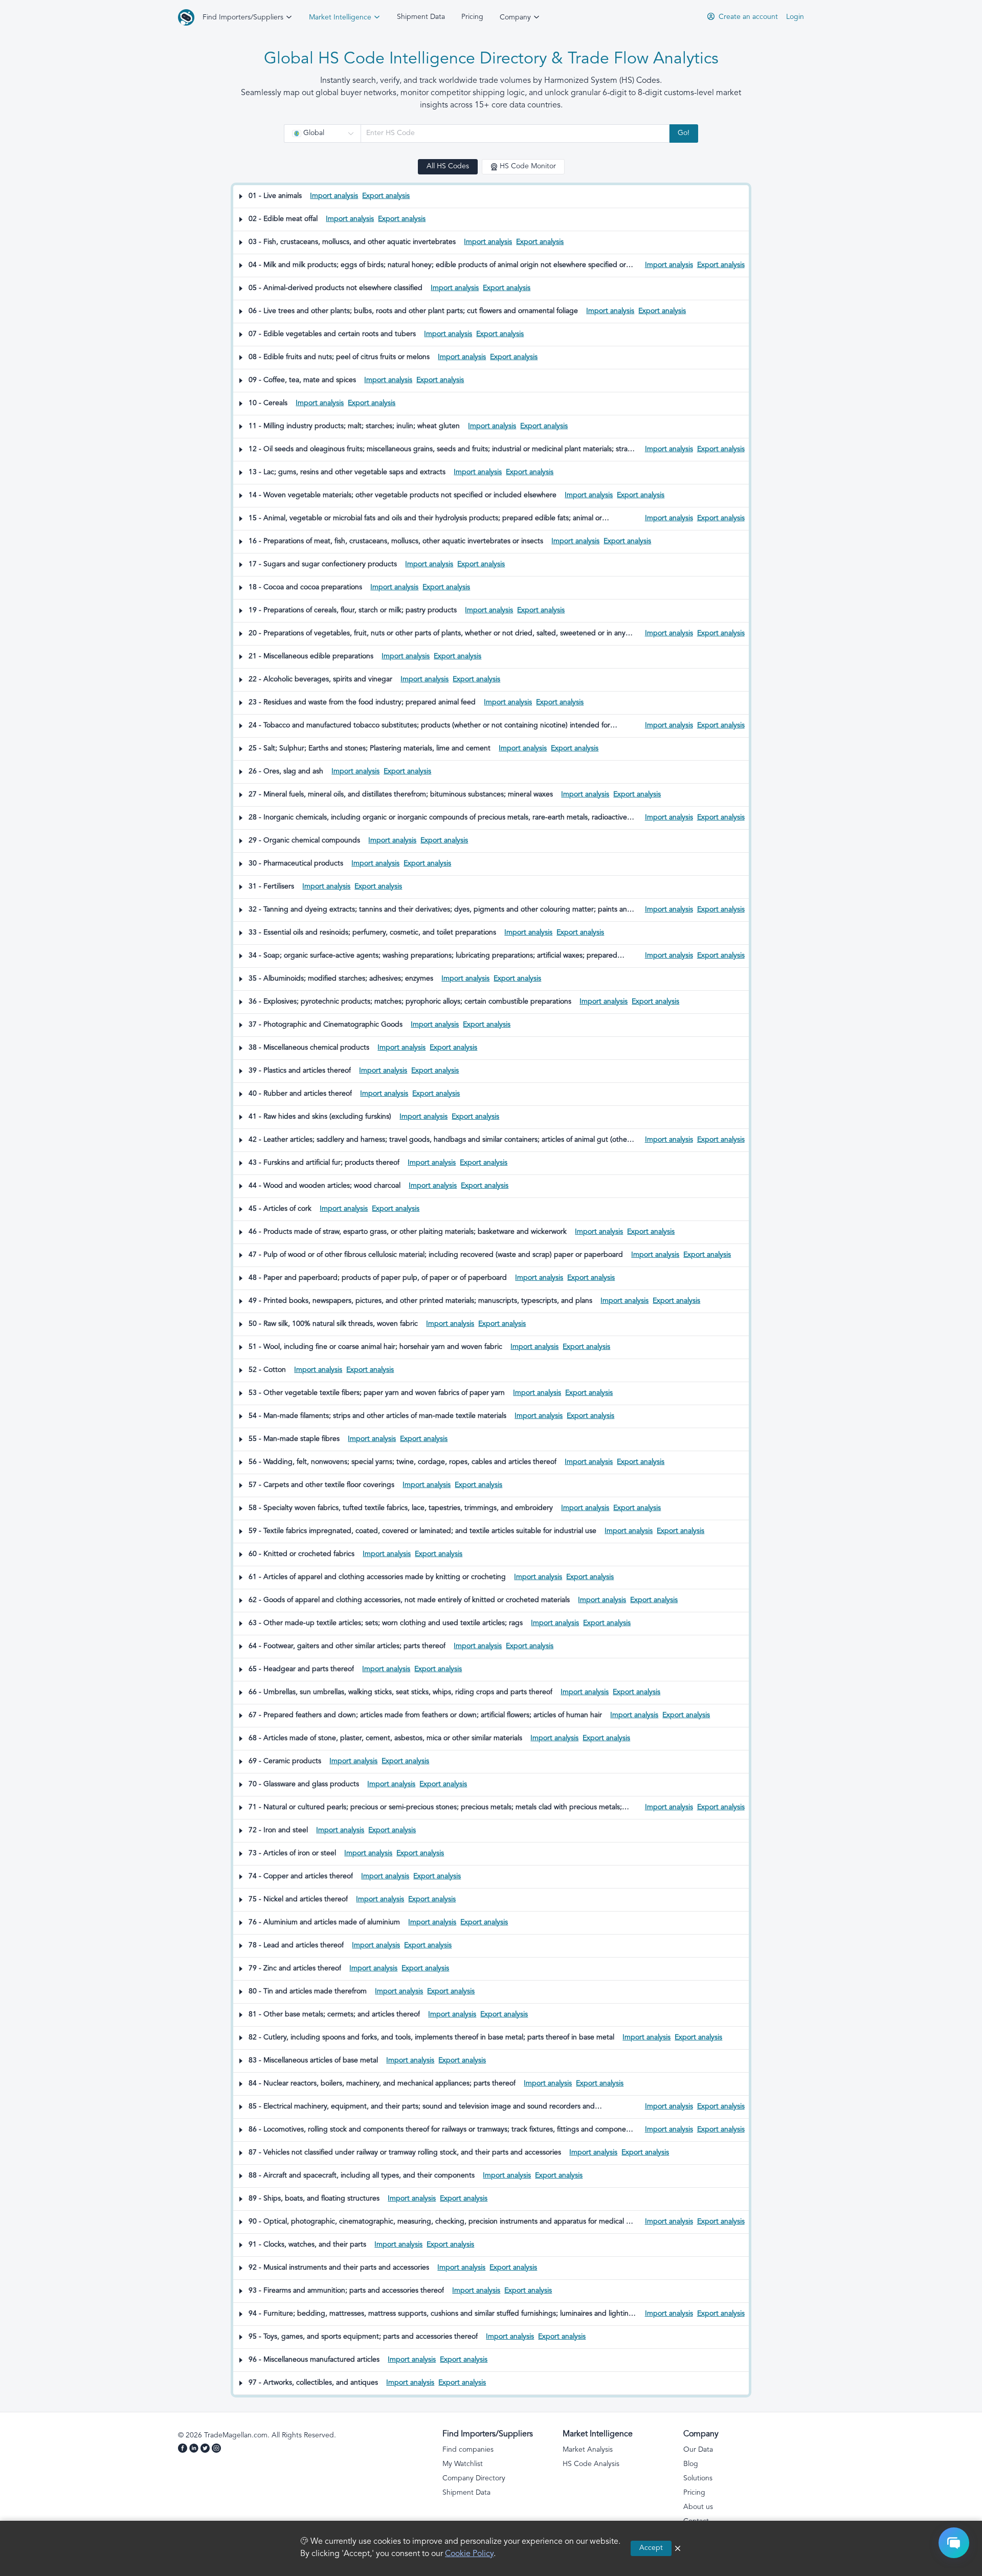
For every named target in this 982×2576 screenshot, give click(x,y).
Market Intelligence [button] (341, 18)
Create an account (747, 17)
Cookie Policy (469, 2554)
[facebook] (184, 2450)
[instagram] (217, 2450)
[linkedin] (195, 2450)
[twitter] (206, 2450)
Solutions (698, 2479)
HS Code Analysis (591, 2464)
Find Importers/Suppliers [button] (244, 18)
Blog (691, 2464)
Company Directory (474, 2479)
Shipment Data (421, 17)
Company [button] (516, 18)
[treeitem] (491, 197)
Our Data (698, 2450)
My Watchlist (463, 2464)
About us (698, 2507)
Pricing (472, 17)
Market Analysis (588, 2450)
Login (795, 17)
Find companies (468, 2450)
